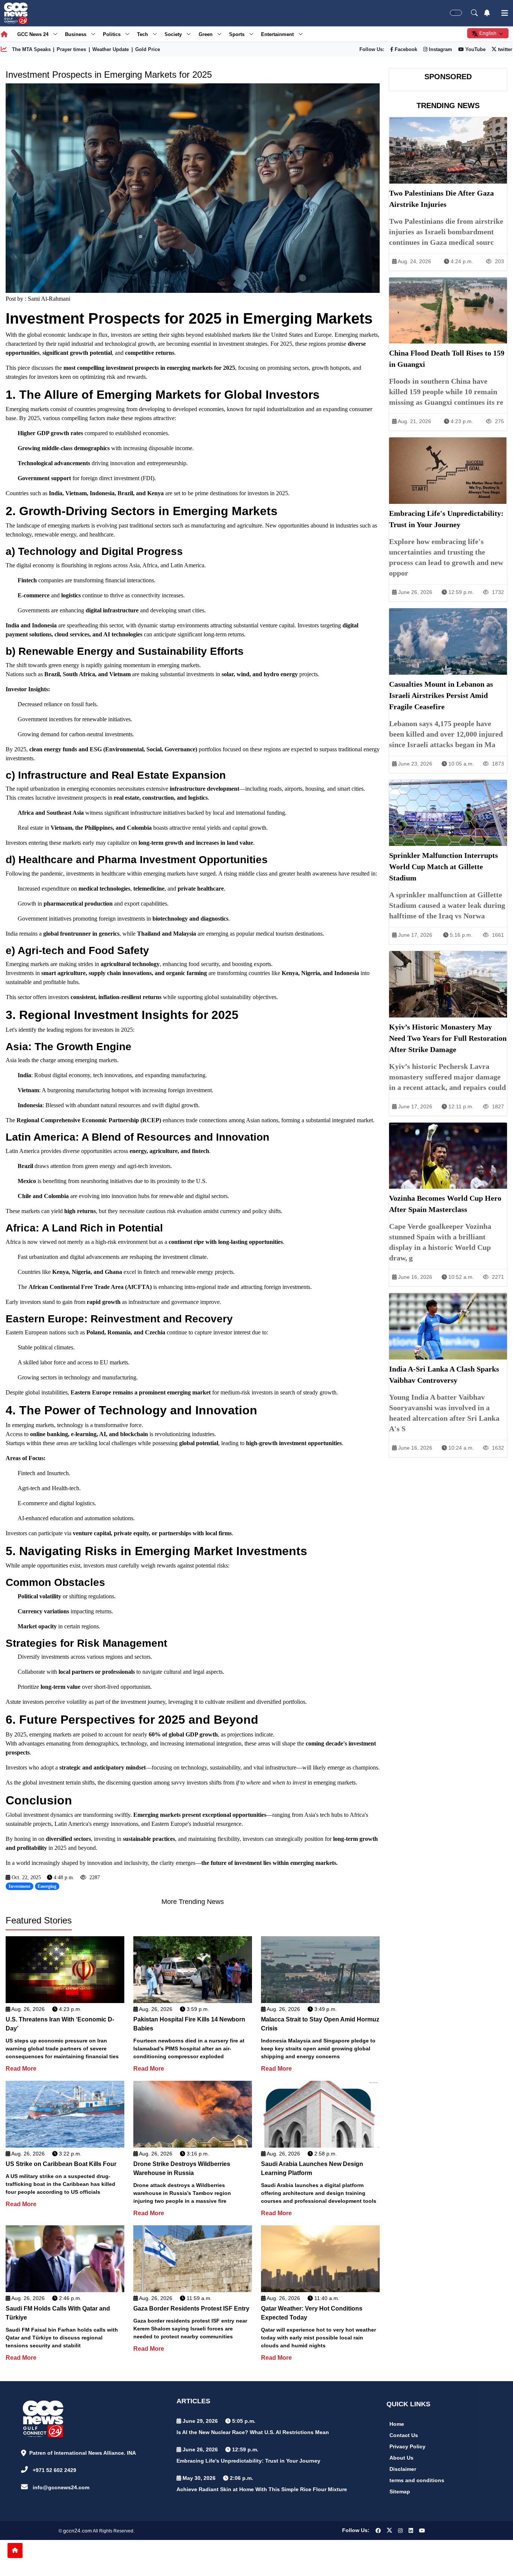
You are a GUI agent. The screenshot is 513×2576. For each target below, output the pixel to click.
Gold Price (148, 49)
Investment (20, 1886)
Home (397, 2424)
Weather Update (111, 49)
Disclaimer (403, 2469)
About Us (401, 2458)
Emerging (47, 1886)
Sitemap (400, 2492)
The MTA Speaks (31, 49)
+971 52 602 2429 (54, 2470)
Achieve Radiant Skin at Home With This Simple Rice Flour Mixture (262, 2489)
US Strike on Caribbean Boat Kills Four (61, 2164)
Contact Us (404, 2435)
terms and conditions (417, 2480)
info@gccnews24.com (61, 2487)
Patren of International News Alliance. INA (83, 2453)
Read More (21, 2069)
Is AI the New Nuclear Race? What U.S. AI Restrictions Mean (253, 2432)
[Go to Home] (15, 2550)
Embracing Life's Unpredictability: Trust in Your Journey (248, 2461)
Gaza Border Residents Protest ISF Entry (191, 2308)
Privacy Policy (407, 2446)
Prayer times (71, 49)
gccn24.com (78, 2531)
